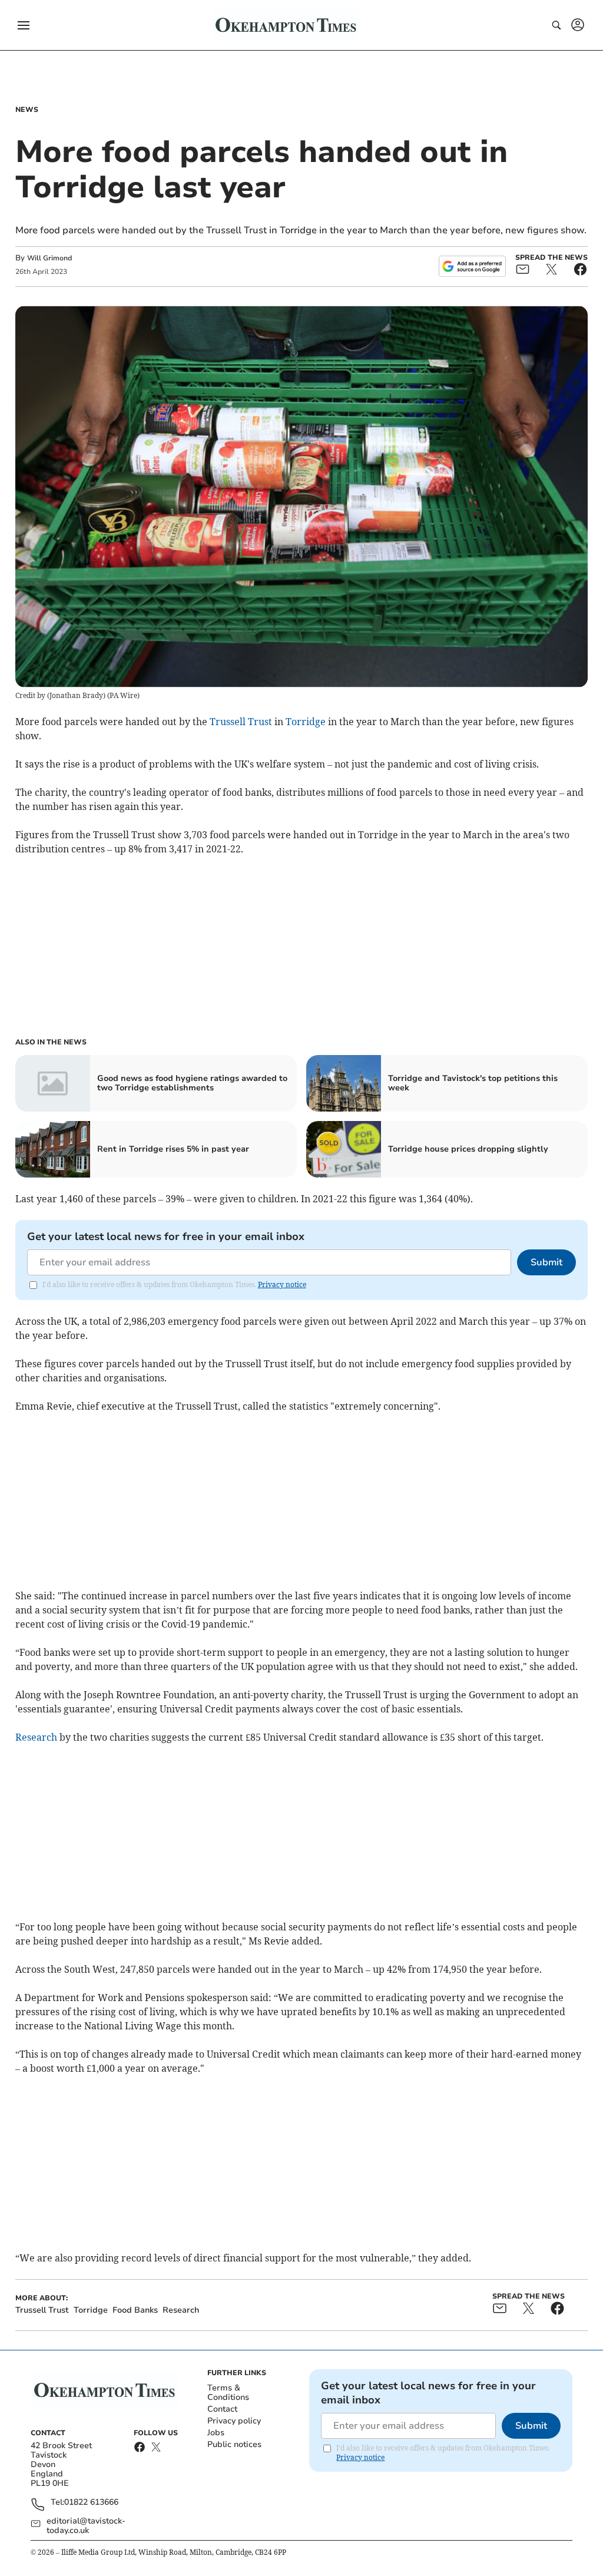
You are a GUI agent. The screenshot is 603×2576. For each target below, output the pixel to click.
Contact (222, 2409)
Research (36, 1737)
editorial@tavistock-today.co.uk (86, 2526)
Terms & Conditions (228, 2393)
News (27, 110)
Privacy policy (234, 2421)
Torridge (306, 722)
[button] (24, 25)
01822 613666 (91, 2503)
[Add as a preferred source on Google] (472, 266)
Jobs (216, 2433)
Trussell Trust (241, 722)
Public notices (234, 2444)
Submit (546, 1262)
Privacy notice (282, 1284)
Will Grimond (49, 258)
